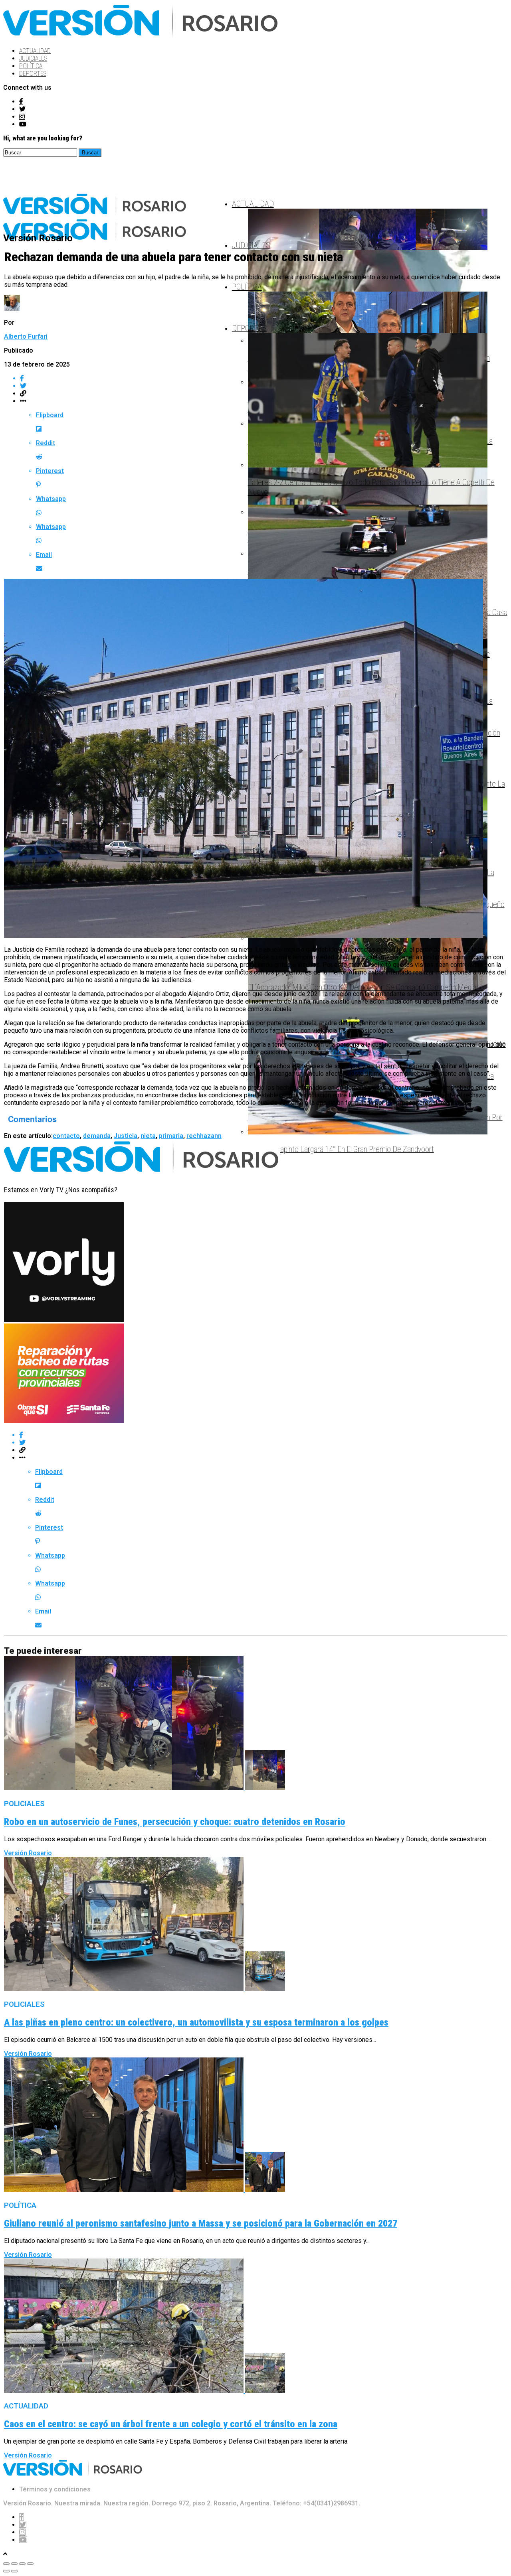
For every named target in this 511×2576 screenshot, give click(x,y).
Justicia (126, 1136)
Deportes (33, 74)
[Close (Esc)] (6, 2564)
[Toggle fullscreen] (22, 2564)
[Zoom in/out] (30, 2564)
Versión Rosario (28, 1853)
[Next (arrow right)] (14, 2571)
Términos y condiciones (55, 2489)
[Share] (14, 2564)
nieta (148, 1136)
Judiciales (33, 58)
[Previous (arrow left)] (6, 2571)
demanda (97, 1136)
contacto (66, 1136)
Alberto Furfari (26, 336)
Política (31, 66)
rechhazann (204, 1136)
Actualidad (35, 51)
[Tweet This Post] (263, 1443)
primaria (171, 1136)
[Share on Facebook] (263, 1435)
